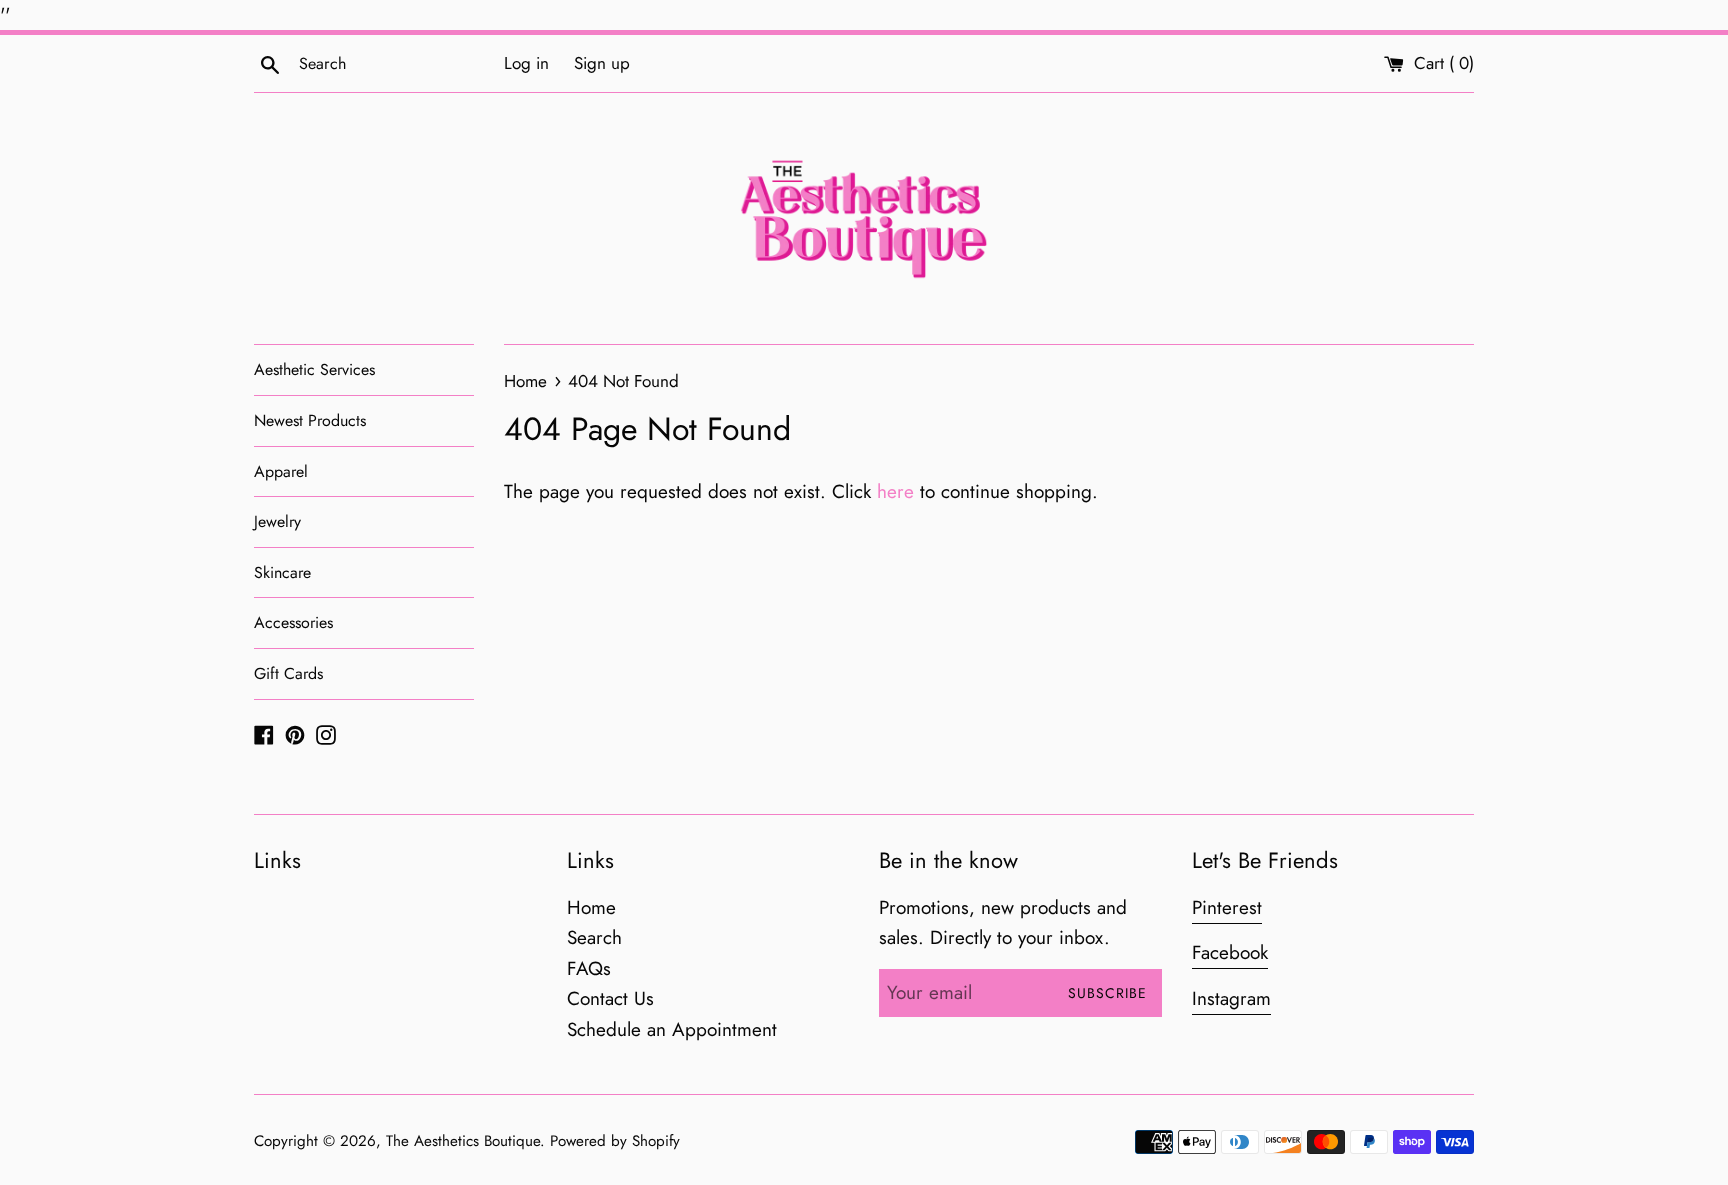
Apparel (281, 471)
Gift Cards (288, 673)
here (895, 491)
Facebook (1230, 952)
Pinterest (1227, 907)
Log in (526, 63)
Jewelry (277, 521)
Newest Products (310, 420)
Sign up (602, 63)
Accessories (293, 622)
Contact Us (610, 998)
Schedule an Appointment (672, 1029)
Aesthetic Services (314, 369)
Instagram (1231, 998)
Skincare (282, 572)
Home (591, 907)
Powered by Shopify (615, 1141)
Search (594, 937)
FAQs (589, 968)
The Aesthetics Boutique (463, 1141)
